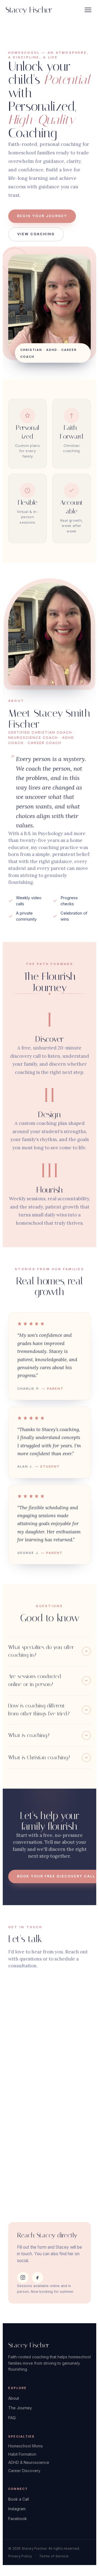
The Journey (20, 2408)
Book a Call (19, 2499)
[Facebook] (38, 2278)
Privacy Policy (20, 2556)
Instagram (17, 2509)
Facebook (18, 2519)
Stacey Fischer (29, 10)
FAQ (12, 2418)
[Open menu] (88, 10)
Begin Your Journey (42, 216)
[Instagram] (23, 2278)
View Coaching (36, 234)
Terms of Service (54, 2556)
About (14, 2398)
